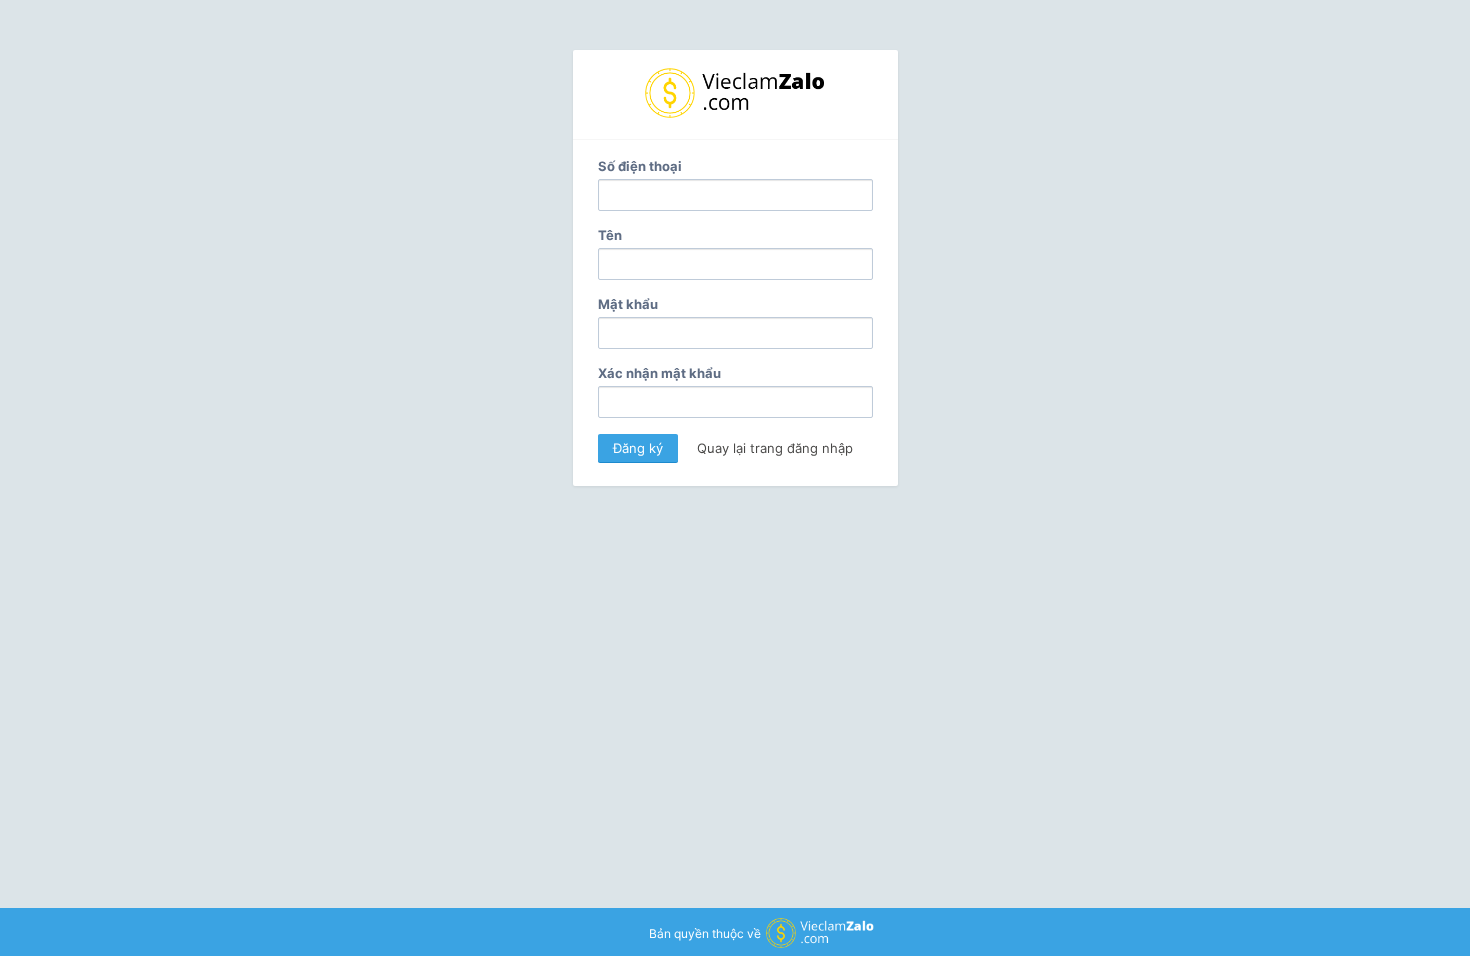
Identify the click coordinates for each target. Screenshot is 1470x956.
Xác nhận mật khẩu (659, 373)
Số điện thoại (640, 166)
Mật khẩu (628, 304)
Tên (610, 235)
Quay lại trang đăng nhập (775, 448)
